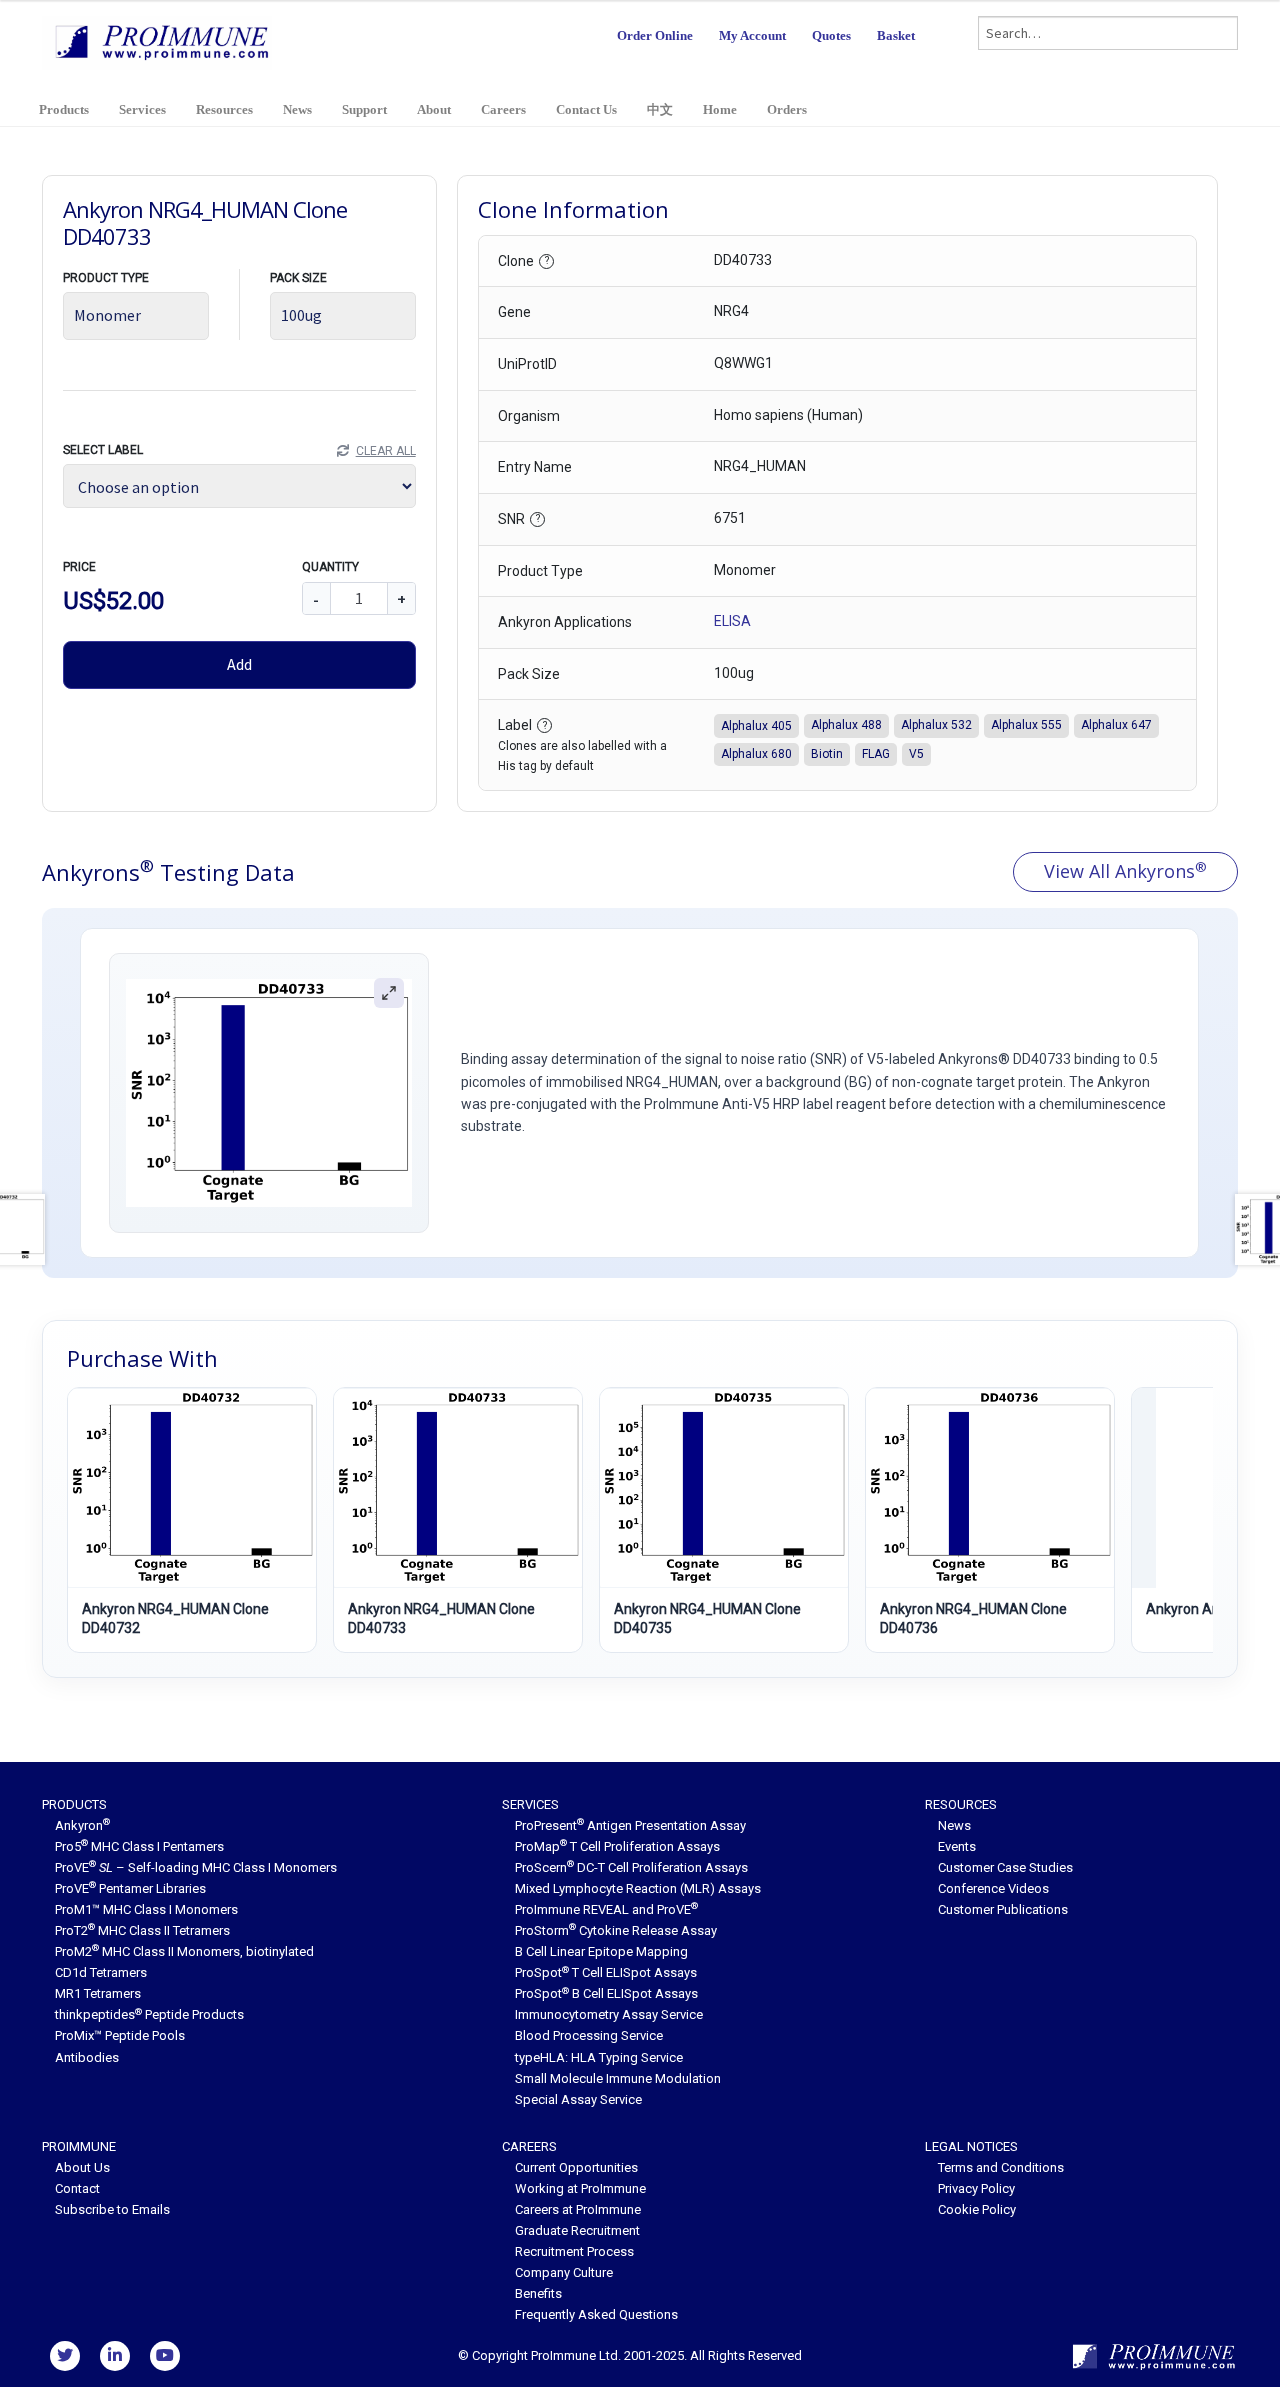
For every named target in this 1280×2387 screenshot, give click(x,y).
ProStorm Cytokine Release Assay (616, 1930)
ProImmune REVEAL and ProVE (606, 1909)
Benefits (538, 2293)
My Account (752, 35)
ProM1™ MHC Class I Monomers (146, 1909)
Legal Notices (971, 2146)
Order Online (655, 35)
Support (364, 109)
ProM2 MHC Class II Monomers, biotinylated (184, 1951)
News (297, 109)
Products (64, 109)
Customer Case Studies (1005, 1867)
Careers (503, 109)
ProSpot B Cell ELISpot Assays (606, 1993)
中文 (660, 109)
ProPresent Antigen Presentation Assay (630, 1825)
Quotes (831, 35)
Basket (896, 35)
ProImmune (79, 2146)
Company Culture (564, 2272)
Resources (224, 109)
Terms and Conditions (1001, 2167)
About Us (82, 2167)
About (434, 109)
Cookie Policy (977, 2209)
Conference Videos (993, 1888)
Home (720, 109)
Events (957, 1846)
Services (142, 109)
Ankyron (82, 1825)
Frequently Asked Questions (596, 2314)
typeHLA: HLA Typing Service (599, 2057)
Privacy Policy (976, 2188)
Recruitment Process (574, 2251)
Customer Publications (1003, 1909)
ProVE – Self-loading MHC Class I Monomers (196, 1867)
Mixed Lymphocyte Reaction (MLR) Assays (638, 1888)
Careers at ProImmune (578, 2209)
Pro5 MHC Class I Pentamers (139, 1846)
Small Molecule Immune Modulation (618, 2078)
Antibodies (87, 2057)
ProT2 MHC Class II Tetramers (142, 1930)
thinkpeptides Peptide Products (149, 2014)
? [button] (547, 260)
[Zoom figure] (389, 993)
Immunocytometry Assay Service (609, 2014)
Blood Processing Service (589, 2035)
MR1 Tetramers (98, 1993)
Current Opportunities (576, 2167)
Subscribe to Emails (112, 2209)
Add (239, 664)
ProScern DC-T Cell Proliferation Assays (631, 1867)
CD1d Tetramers (101, 1972)
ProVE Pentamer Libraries (130, 1888)
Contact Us (586, 109)
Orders (787, 109)
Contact (77, 2188)
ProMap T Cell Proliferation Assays (617, 1846)
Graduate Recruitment (577, 2230)
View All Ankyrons (1125, 871)
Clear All (385, 451)
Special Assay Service (578, 2099)
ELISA (732, 621)
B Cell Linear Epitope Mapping (601, 1951)
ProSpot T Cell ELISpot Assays (606, 1972)
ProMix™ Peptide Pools (120, 2035)
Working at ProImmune (580, 2188)
